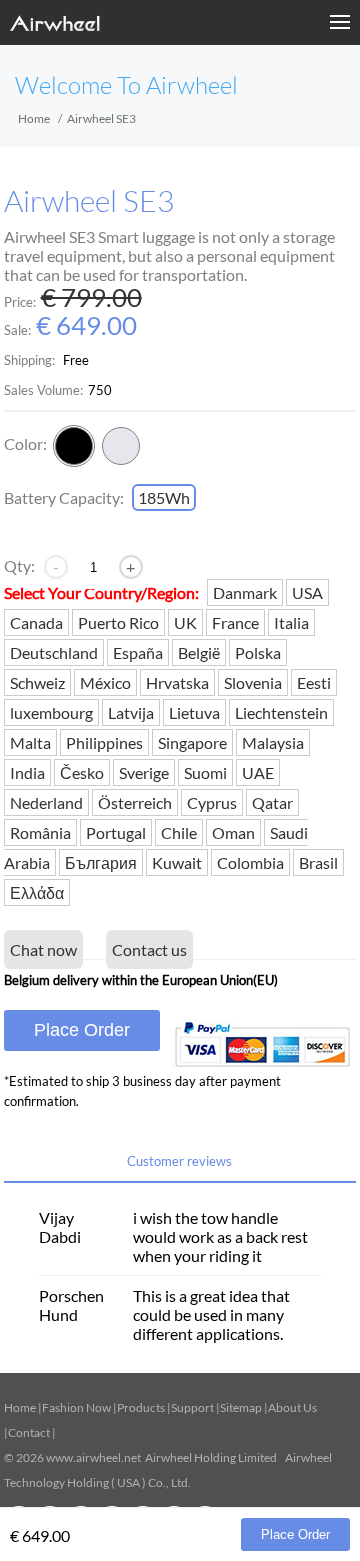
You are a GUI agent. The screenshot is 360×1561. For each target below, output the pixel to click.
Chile (179, 832)
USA (307, 592)
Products (141, 1407)
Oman (233, 832)
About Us (292, 1407)
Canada (36, 622)
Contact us (149, 949)
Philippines (104, 742)
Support (192, 1407)
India (27, 772)
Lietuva (194, 712)
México (105, 682)
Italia (291, 622)
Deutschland (54, 652)
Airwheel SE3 (89, 201)
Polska (258, 652)
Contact (29, 1432)
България (101, 862)
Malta (30, 742)
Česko (82, 772)
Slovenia (253, 682)
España (138, 652)
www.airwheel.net (93, 1457)
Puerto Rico (118, 622)
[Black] (74, 446)
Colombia (250, 862)
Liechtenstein (281, 712)
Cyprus (212, 802)
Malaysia (273, 742)
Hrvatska (177, 682)
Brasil (318, 862)
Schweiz (37, 682)
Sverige (144, 772)
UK (185, 622)
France (235, 622)
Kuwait (177, 862)
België (199, 652)
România (40, 832)
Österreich (135, 802)
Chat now (43, 949)
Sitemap (241, 1407)
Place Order (82, 1030)
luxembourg (51, 712)
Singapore (192, 742)
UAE (258, 772)
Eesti (314, 682)
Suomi (205, 772)
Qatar (272, 802)
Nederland (46, 802)
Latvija (131, 712)
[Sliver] (121, 446)
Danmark (245, 592)
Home (34, 118)
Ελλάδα (37, 892)
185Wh (164, 497)
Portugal (116, 832)
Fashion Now (76, 1407)
